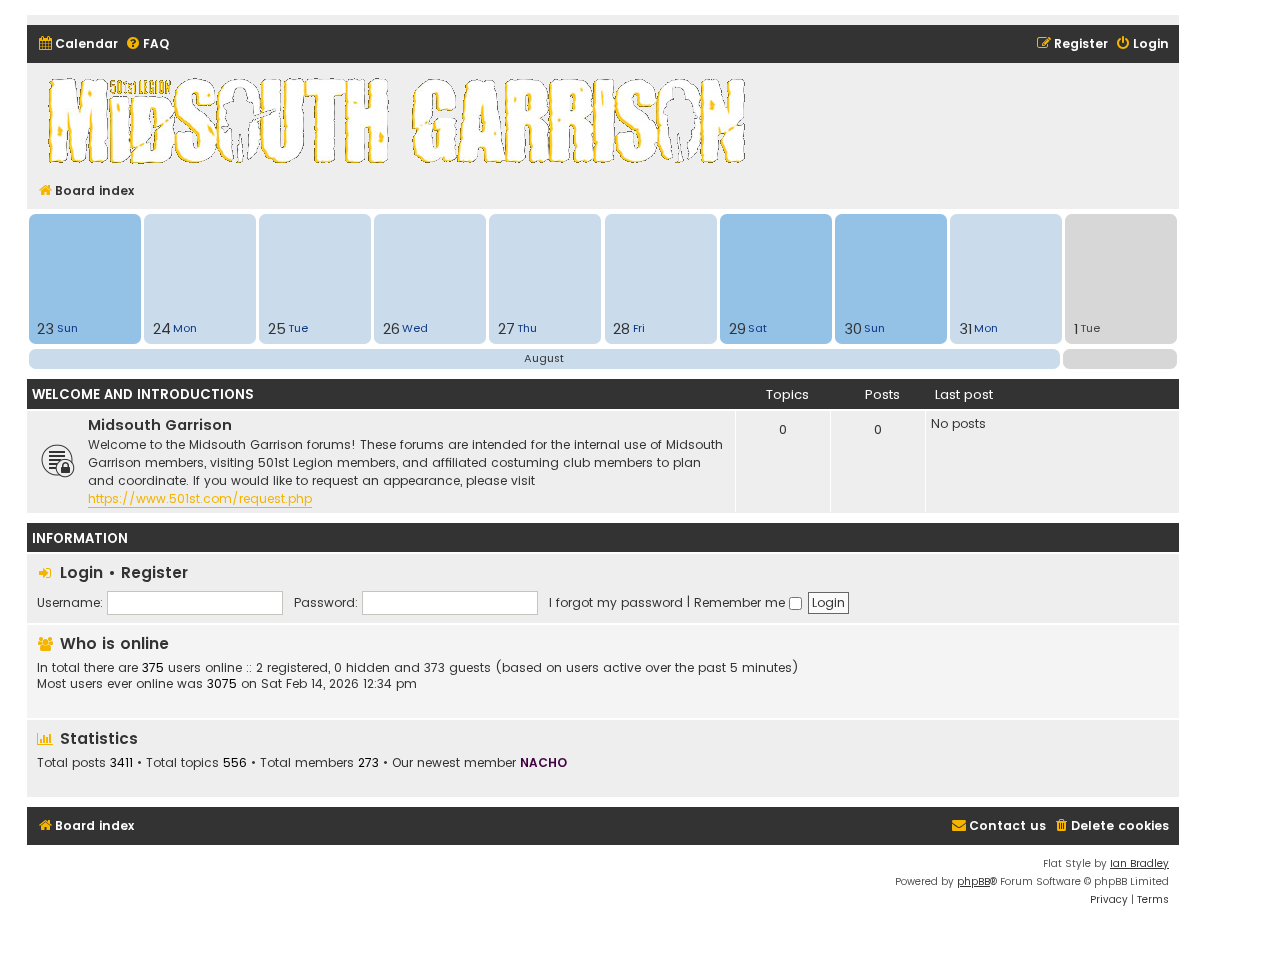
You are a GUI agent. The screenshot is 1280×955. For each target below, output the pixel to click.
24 (162, 329)
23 (45, 329)
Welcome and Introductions (143, 394)
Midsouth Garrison (160, 425)
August (544, 358)
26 (391, 329)
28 (621, 329)
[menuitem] (77, 44)
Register (154, 572)
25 (277, 329)
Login (81, 572)
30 (853, 329)
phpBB (973, 881)
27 (506, 329)
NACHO (543, 762)
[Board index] (400, 120)
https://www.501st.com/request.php (200, 498)
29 (737, 329)
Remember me (741, 602)
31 (965, 329)
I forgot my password (616, 602)
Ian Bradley (1139, 863)
